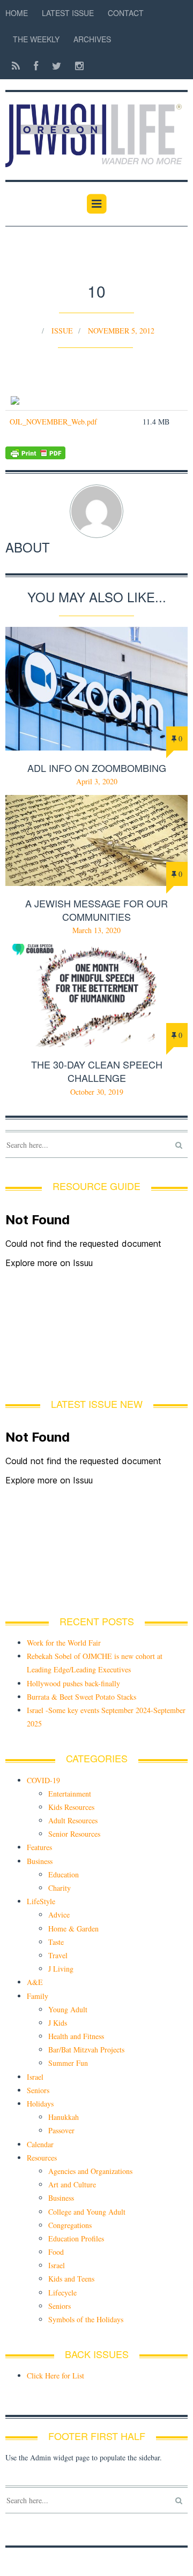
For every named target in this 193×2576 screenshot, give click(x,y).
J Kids (58, 2023)
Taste (56, 1942)
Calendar (40, 2144)
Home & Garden (73, 1929)
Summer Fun (68, 2063)
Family (38, 1996)
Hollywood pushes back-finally (73, 1683)
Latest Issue (68, 13)
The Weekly (36, 39)
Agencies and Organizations (90, 2171)
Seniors (38, 2090)
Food (56, 2252)
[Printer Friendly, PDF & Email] (96, 453)
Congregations (70, 2225)
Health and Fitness (76, 2036)
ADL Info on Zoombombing (97, 768)
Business (40, 1861)
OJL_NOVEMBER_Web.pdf (53, 422)
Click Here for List (55, 2376)
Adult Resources (73, 1820)
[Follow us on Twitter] (57, 66)
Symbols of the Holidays (86, 2319)
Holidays (40, 2104)
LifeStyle (41, 1901)
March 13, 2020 (96, 930)
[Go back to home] (96, 130)
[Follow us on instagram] (76, 66)
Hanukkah (64, 2117)
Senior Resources (74, 1834)
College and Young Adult (87, 2212)
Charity (60, 1888)
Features (39, 1847)
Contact (126, 13)
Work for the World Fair (64, 1643)
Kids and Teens (71, 2279)
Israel (35, 2077)
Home (17, 13)
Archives (92, 39)
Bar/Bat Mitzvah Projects (86, 2050)
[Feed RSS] (16, 66)
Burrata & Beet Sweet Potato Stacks (81, 1697)
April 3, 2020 (97, 781)
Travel (58, 1955)
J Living (61, 1969)
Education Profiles (76, 2238)
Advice (59, 1915)
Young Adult (68, 2009)
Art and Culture (72, 2184)
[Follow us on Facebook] (36, 66)
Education (64, 1874)
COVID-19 (43, 1780)
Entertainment (70, 1794)
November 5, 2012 (121, 331)
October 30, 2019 (97, 1092)
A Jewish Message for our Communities (96, 910)
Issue (62, 331)
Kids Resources (71, 1807)
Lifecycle (62, 2293)
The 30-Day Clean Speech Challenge (97, 1071)
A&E (35, 1982)
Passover (61, 2130)
